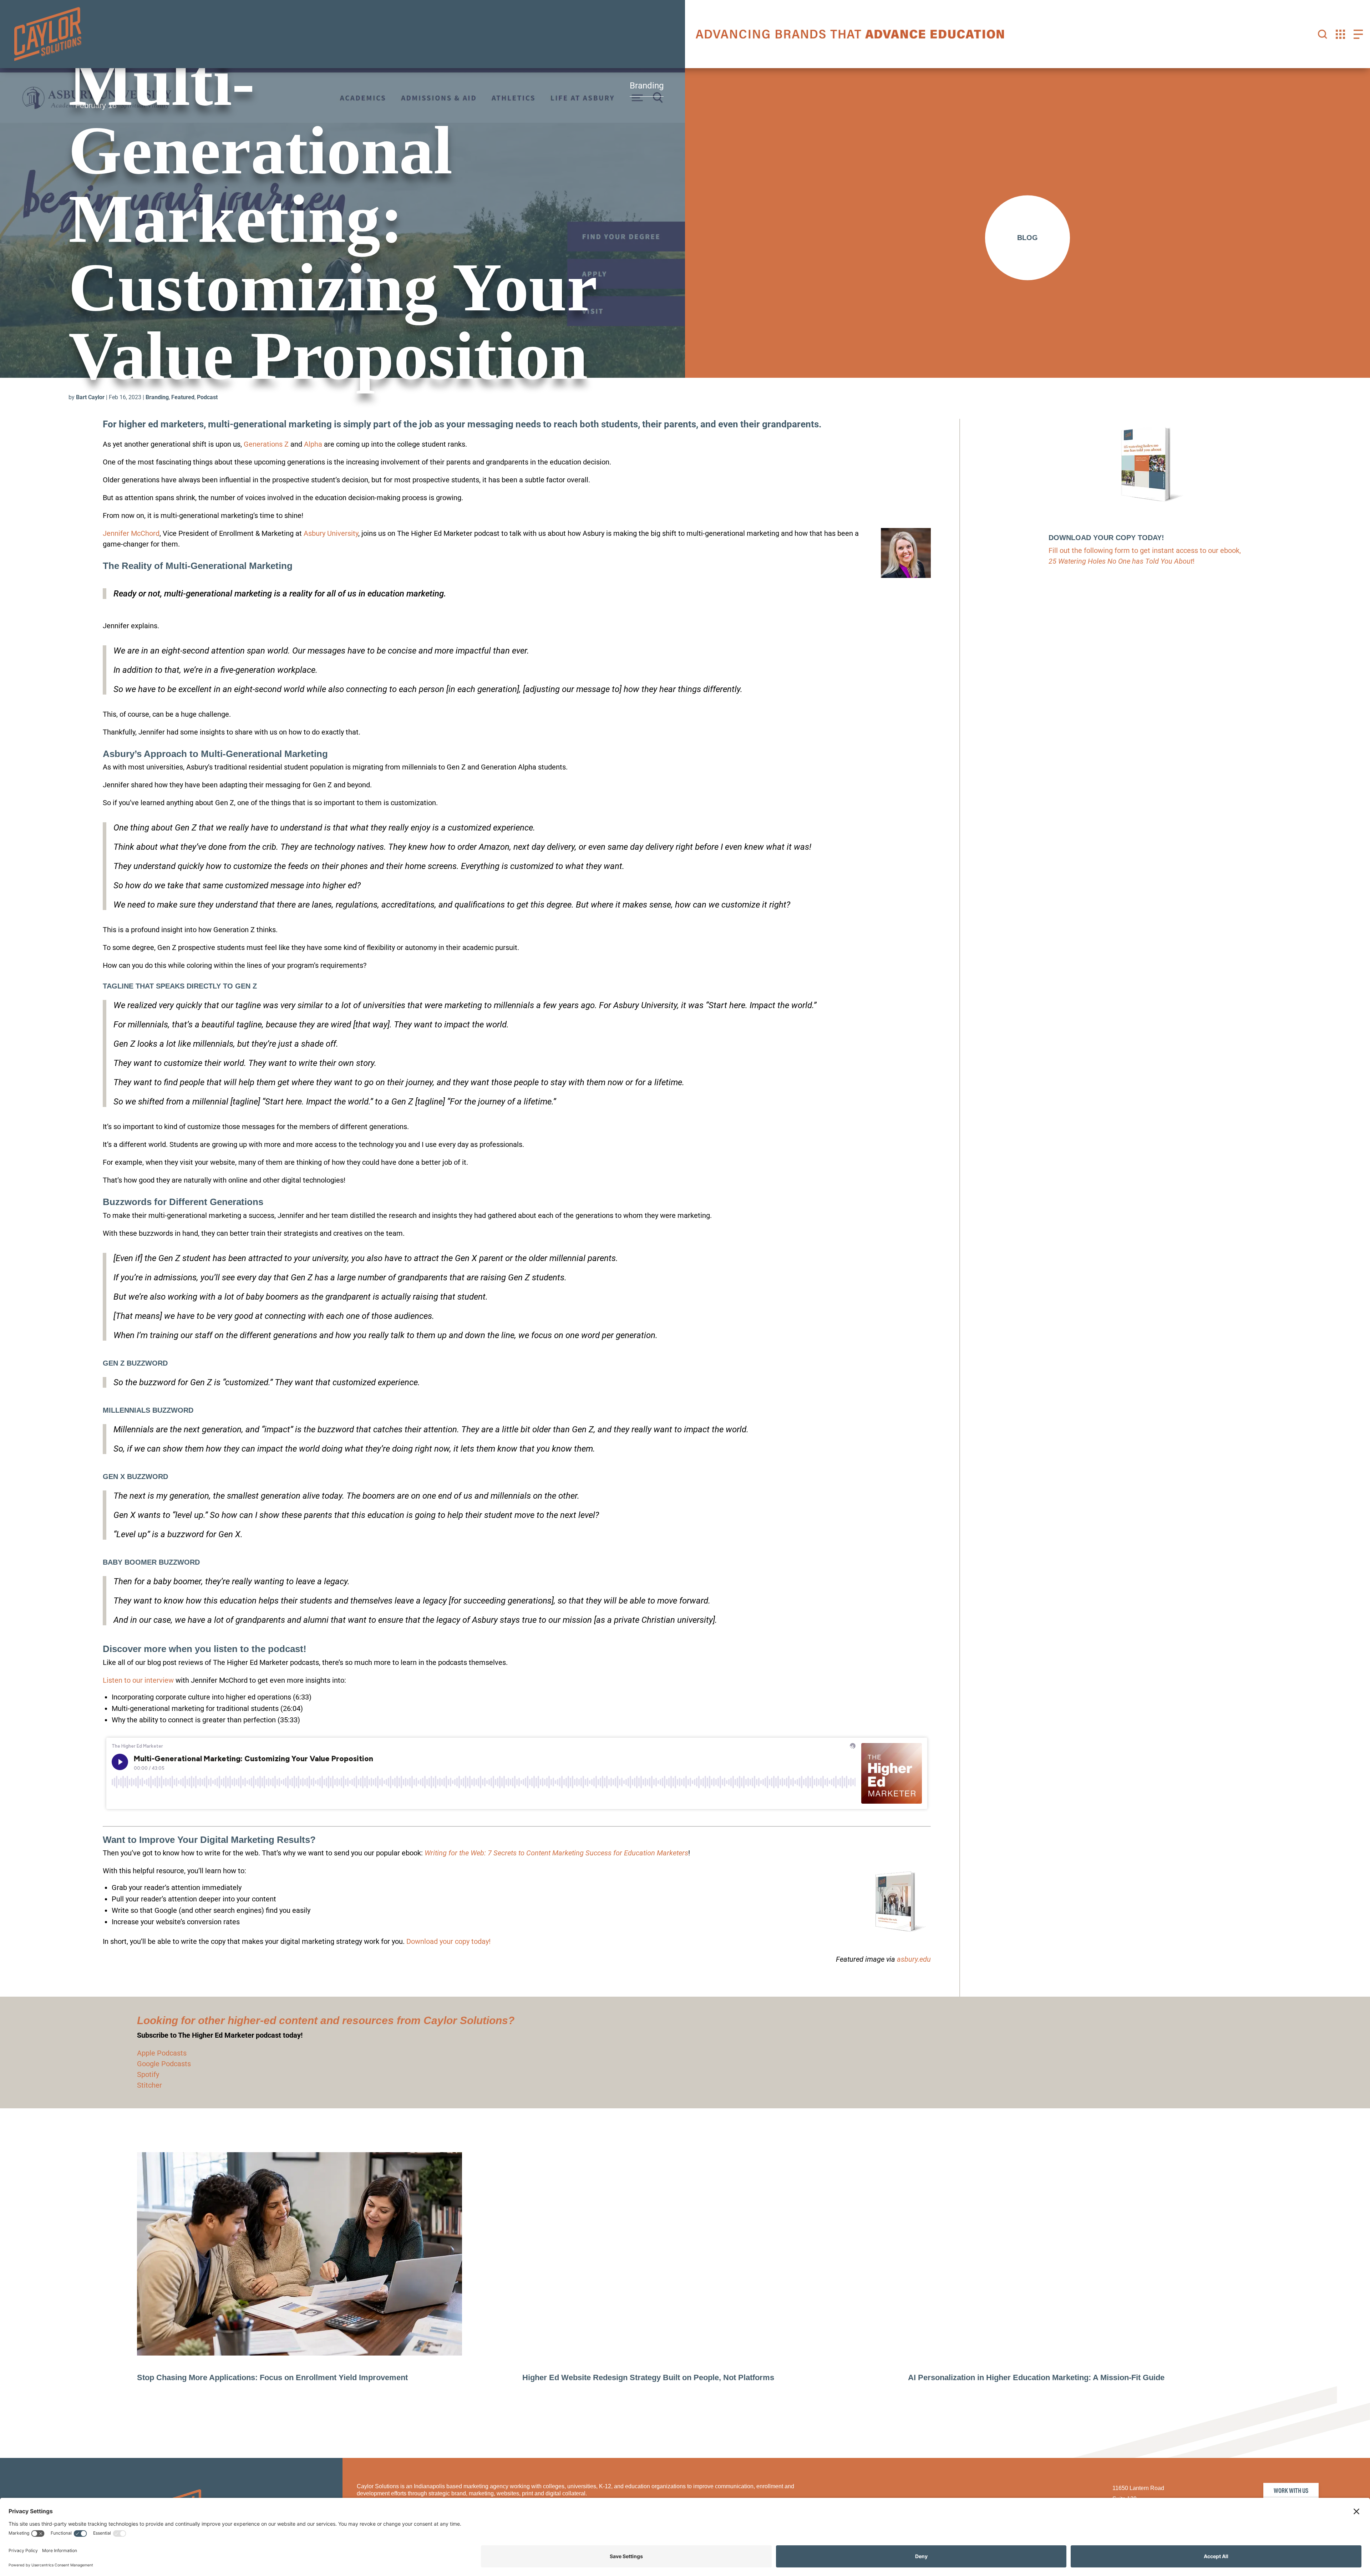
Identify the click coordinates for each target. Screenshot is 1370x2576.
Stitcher (149, 2089)
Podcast (207, 401)
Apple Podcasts (162, 2057)
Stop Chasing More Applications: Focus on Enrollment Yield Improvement (272, 2381)
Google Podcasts (164, 2067)
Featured (183, 401)
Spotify (148, 2078)
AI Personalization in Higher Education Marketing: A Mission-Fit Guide (1036, 2381)
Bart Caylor (90, 401)
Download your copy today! (448, 1945)
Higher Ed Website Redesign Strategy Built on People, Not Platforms (648, 2381)
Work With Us (1291, 2494)
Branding (157, 401)
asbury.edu (914, 1963)
